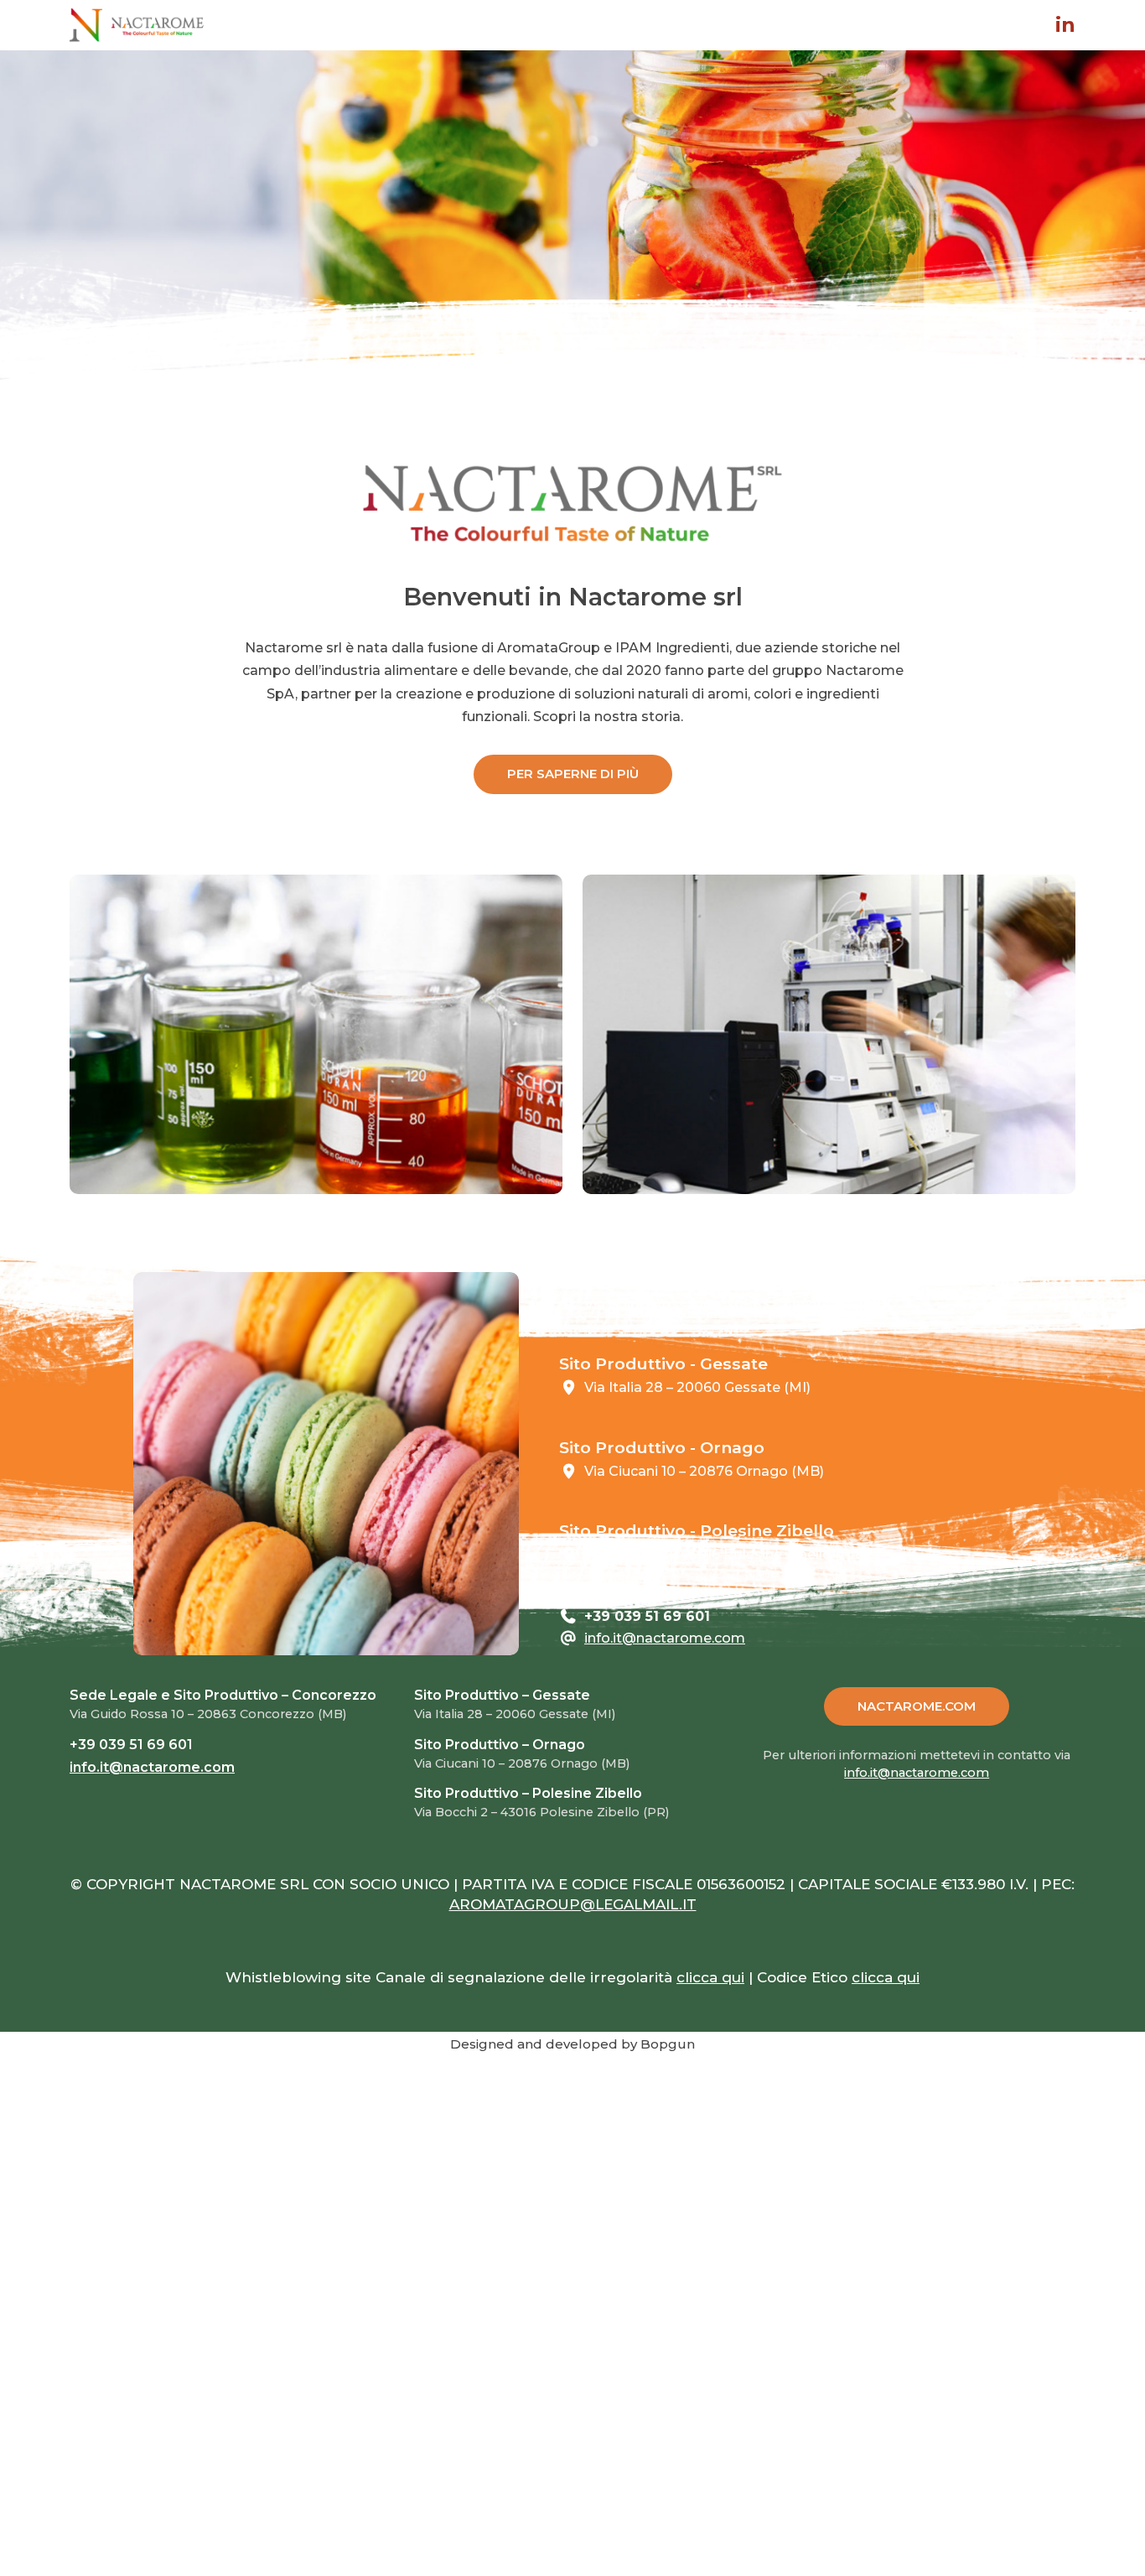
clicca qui (710, 1977)
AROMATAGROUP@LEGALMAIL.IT (573, 1904)
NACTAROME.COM (917, 1706)
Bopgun (668, 2044)
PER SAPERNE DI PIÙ (573, 774)
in (1065, 25)
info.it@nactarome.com (665, 1638)
